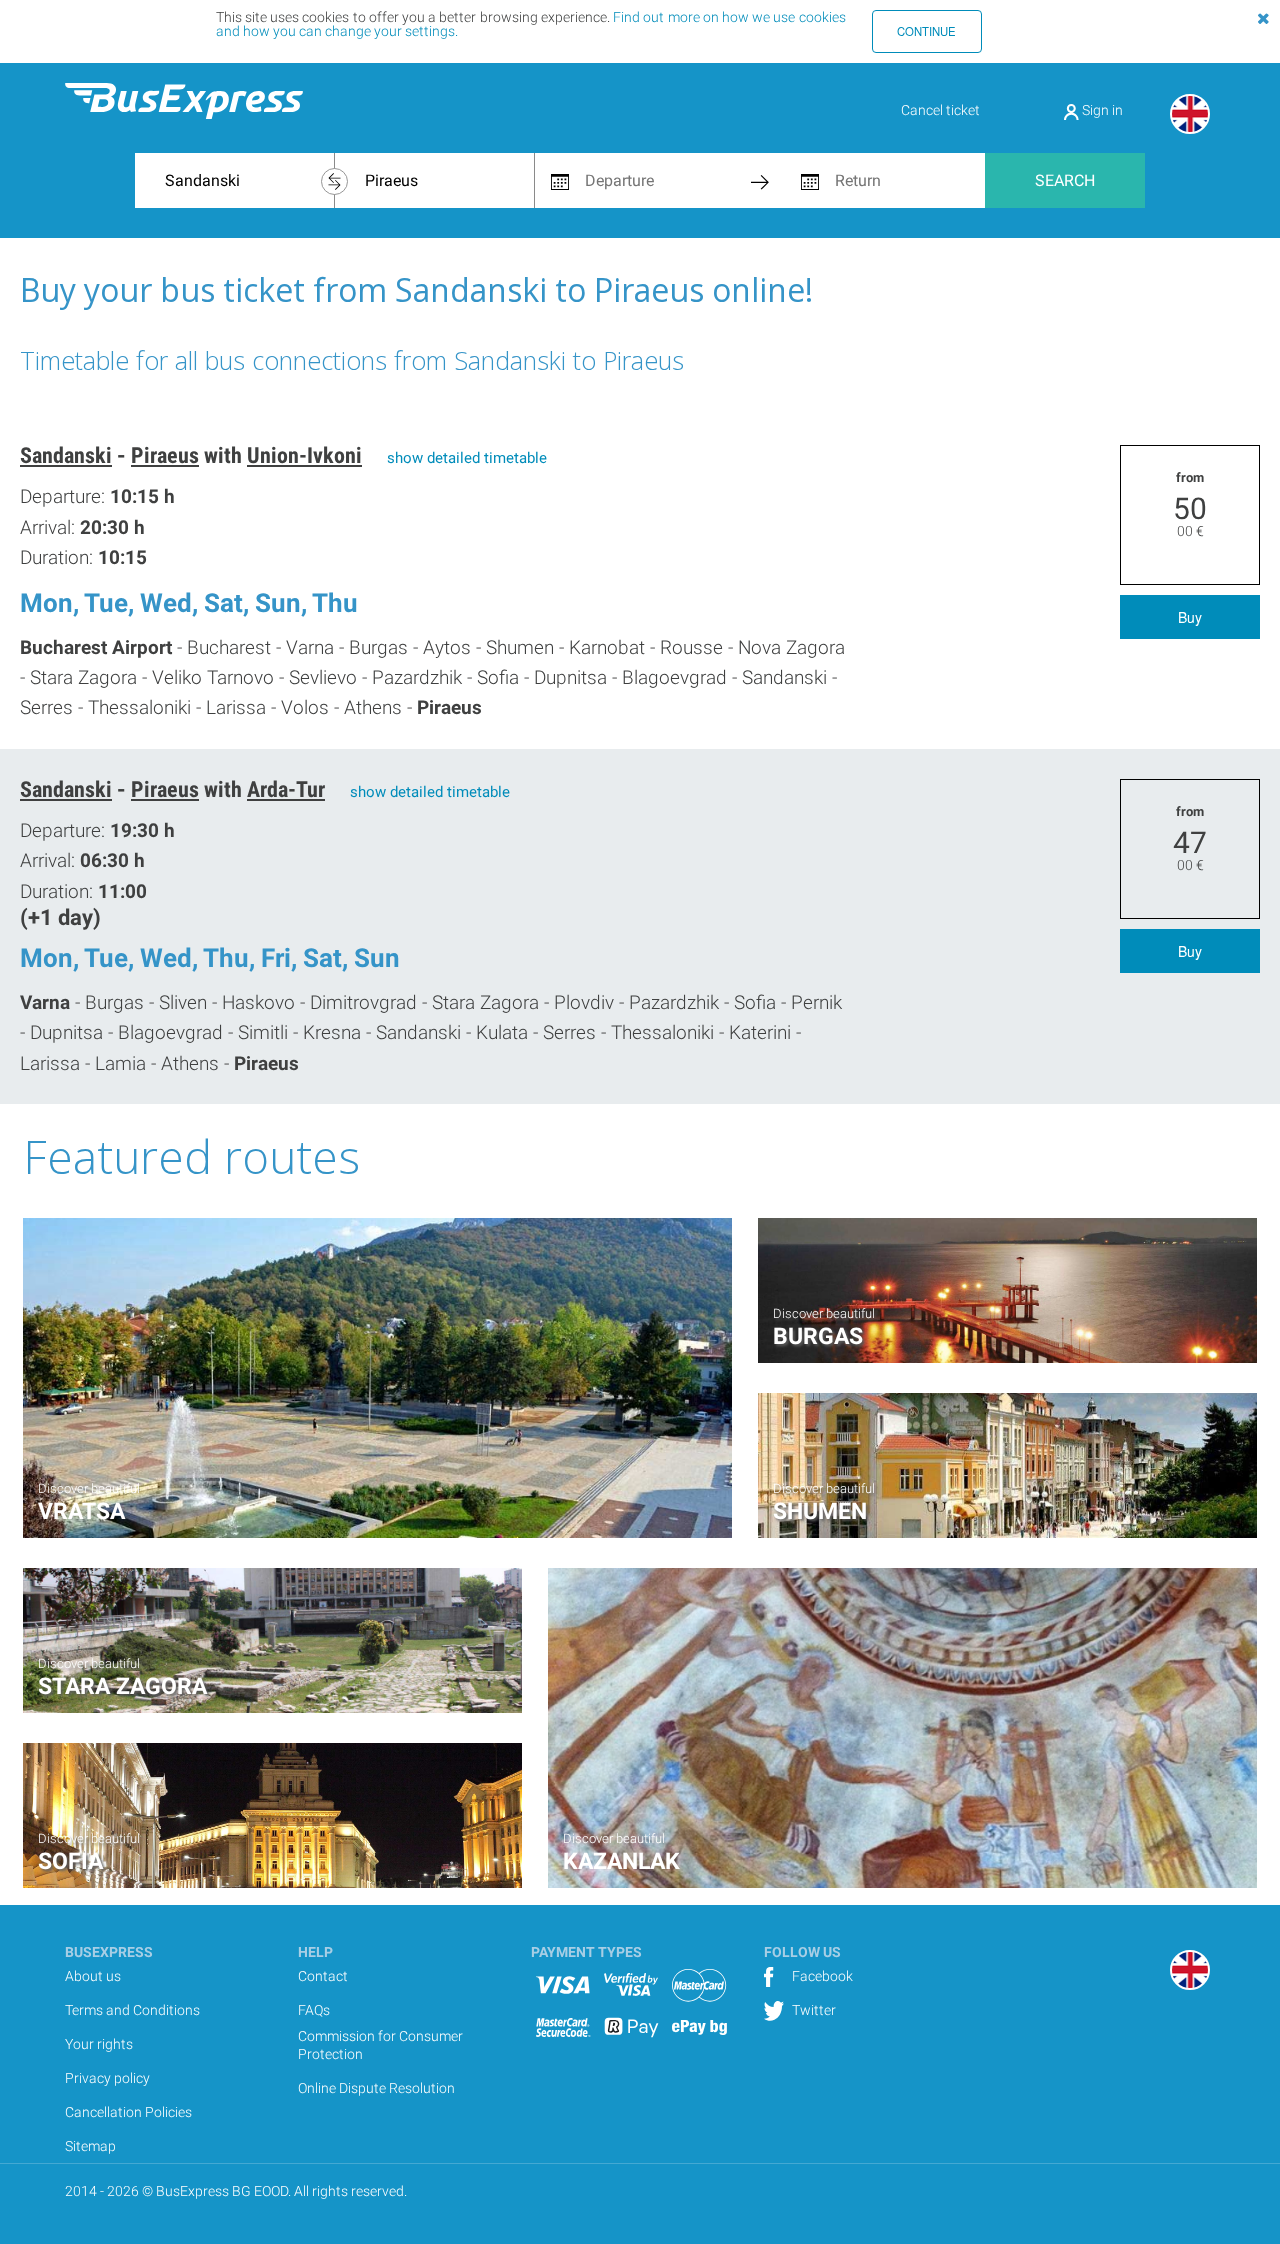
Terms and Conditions (132, 2010)
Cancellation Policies (128, 2112)
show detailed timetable (467, 458)
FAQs (314, 2010)
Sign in (1101, 110)
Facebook (821, 1976)
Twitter (812, 2010)
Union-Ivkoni (304, 455)
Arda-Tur (286, 789)
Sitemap (90, 2146)
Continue (926, 31)
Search (1065, 180)
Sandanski (66, 455)
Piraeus (165, 455)
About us (93, 1976)
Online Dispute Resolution (376, 2088)
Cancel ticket (940, 110)
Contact (323, 1976)
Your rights (99, 2044)
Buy (1190, 617)
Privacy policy (107, 2078)
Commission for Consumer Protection (380, 2045)
